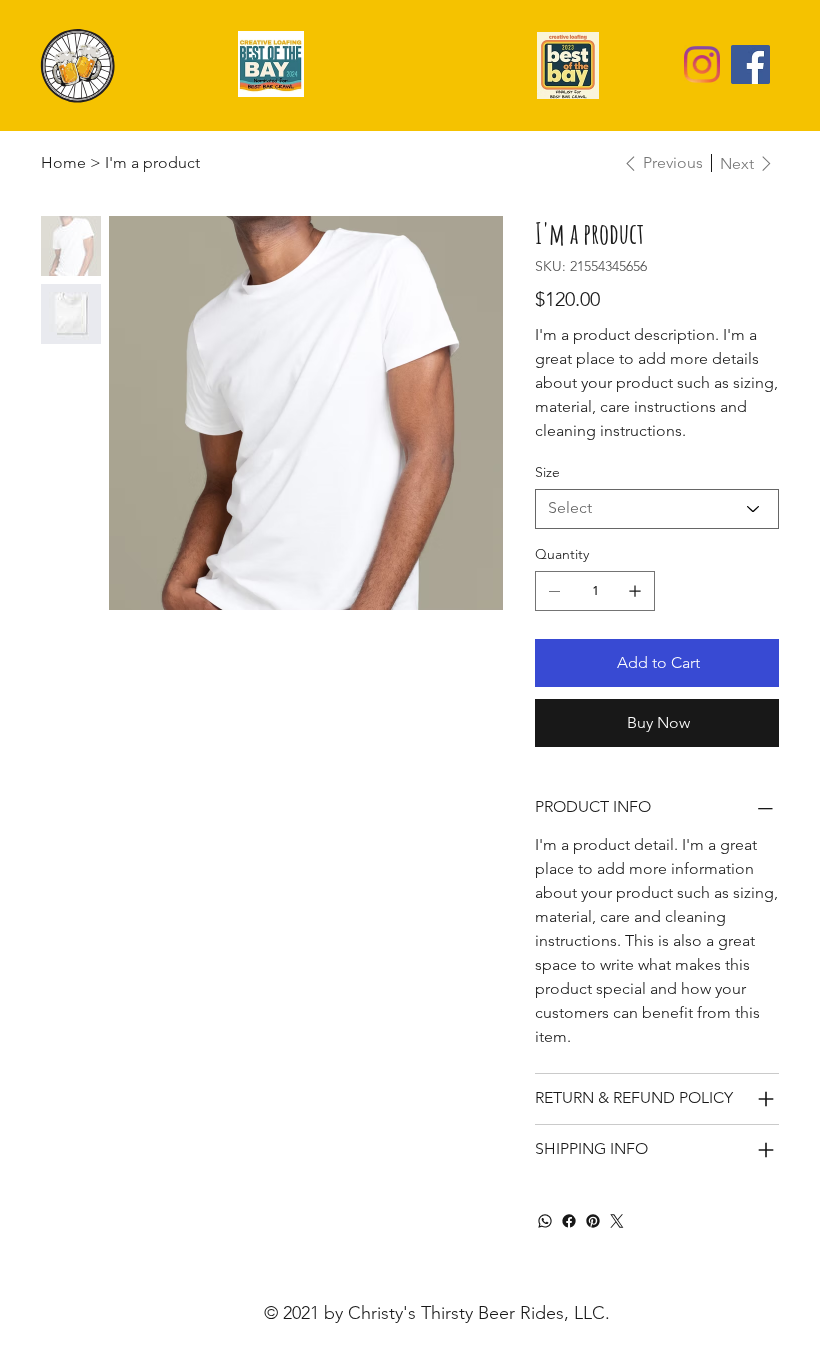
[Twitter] (617, 1221)
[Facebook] (750, 64)
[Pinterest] (593, 1221)
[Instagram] (701, 64)
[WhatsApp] (545, 1221)
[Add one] (635, 591)
